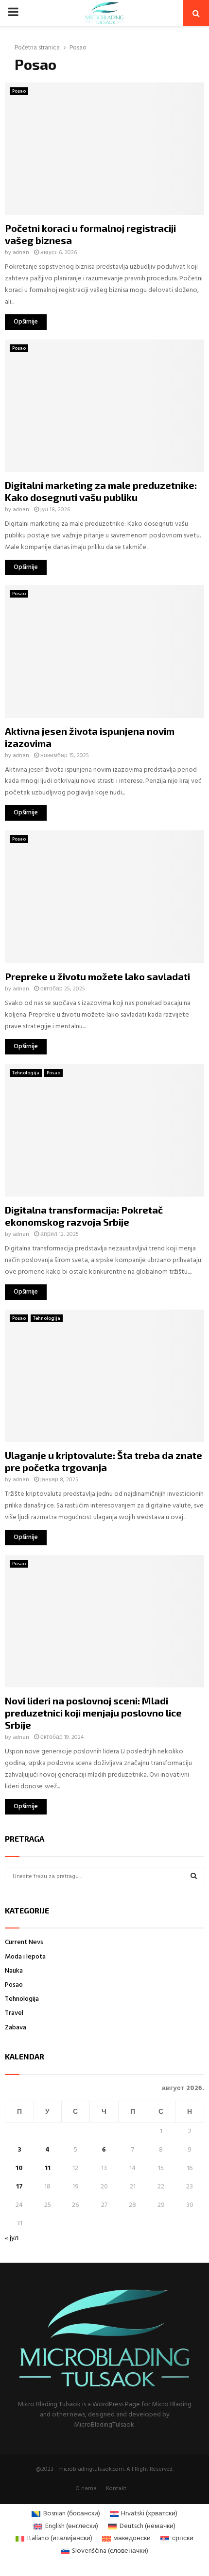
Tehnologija (26, 1073)
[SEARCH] (194, 1877)
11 (48, 2168)
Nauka (14, 1971)
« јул (12, 2238)
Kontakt (116, 2489)
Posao (19, 91)
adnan (21, 253)
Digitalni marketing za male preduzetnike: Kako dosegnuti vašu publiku (101, 491)
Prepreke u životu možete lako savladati (97, 976)
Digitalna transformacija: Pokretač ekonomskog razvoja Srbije (84, 1216)
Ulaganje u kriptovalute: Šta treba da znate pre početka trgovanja (104, 1461)
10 (19, 2168)
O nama (86, 2489)
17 (19, 2187)
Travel (14, 2013)
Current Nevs (24, 1942)
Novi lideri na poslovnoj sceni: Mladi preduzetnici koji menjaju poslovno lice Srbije (93, 1713)
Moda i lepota (25, 1957)
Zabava (16, 2028)
